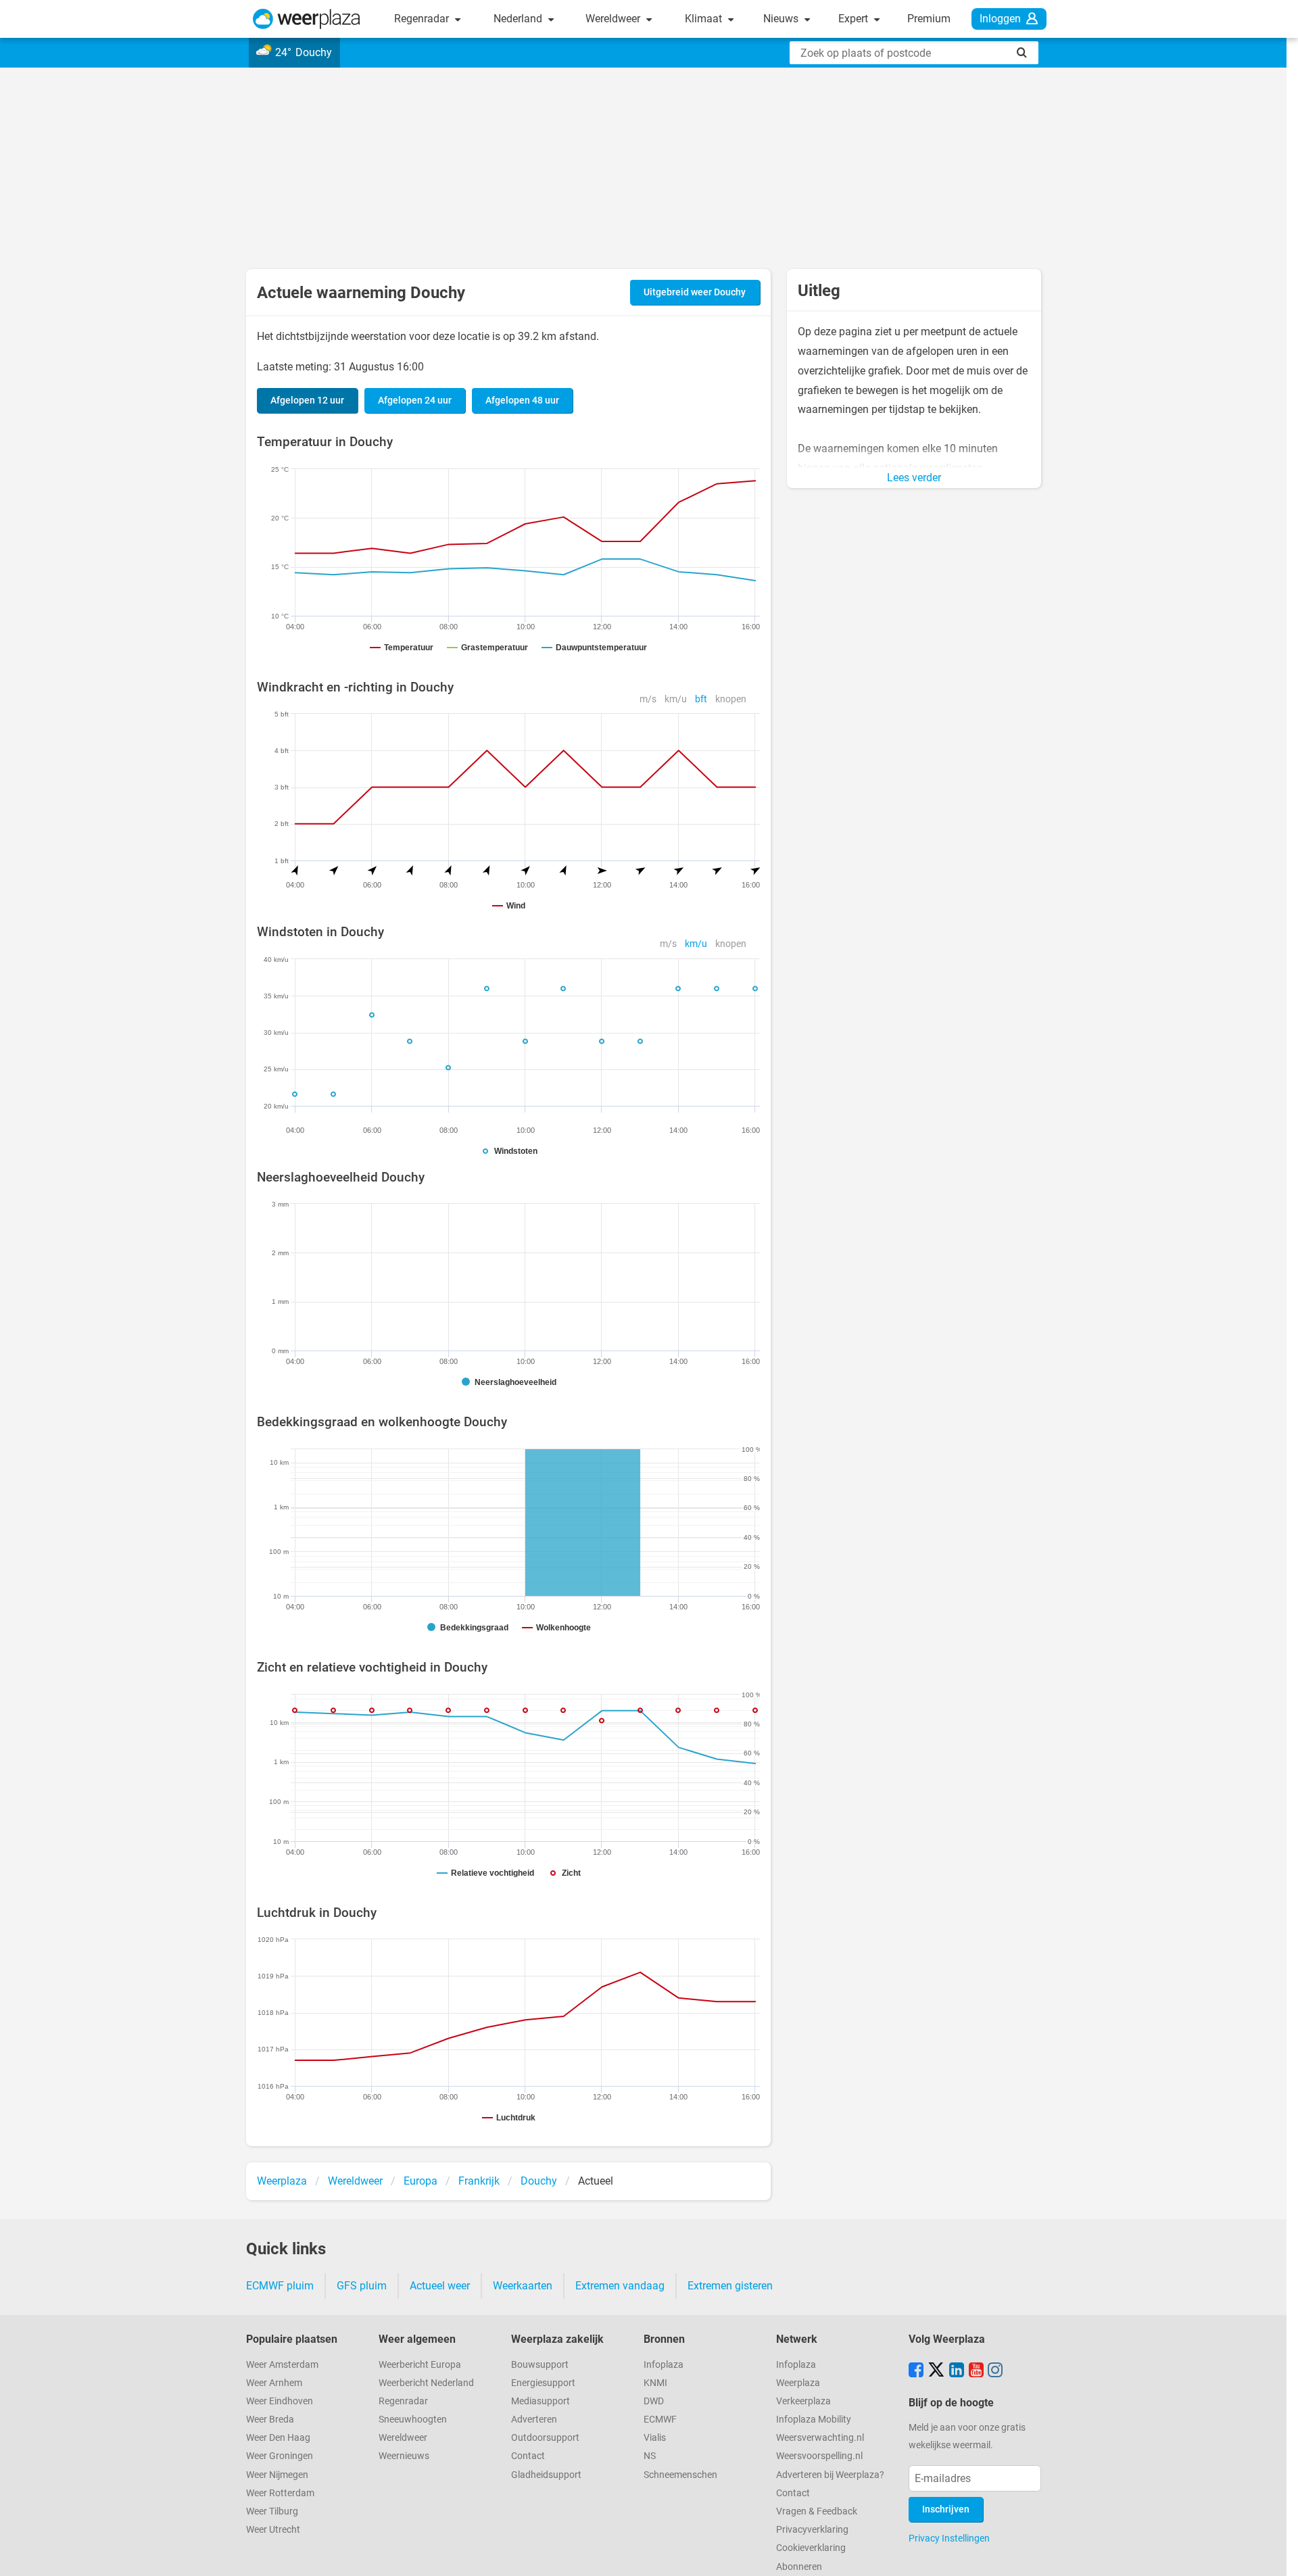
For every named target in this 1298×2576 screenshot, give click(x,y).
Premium (929, 19)
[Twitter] (936, 2371)
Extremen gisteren (730, 2286)
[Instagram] (995, 2371)
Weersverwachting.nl (820, 2438)
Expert (855, 19)
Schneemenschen (680, 2475)
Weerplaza (798, 2383)
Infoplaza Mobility (814, 2420)
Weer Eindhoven (280, 2401)
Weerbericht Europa (420, 2365)
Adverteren (534, 2420)
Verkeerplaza (803, 2401)
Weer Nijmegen (277, 2475)
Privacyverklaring (812, 2530)
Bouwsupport (540, 2365)
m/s (648, 699)
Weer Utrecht (273, 2530)
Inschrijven (946, 2509)
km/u (676, 699)
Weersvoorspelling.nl (819, 2456)
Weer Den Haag (278, 2438)
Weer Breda (270, 2420)
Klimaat (705, 19)
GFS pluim (362, 2286)
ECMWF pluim (280, 2286)
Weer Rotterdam (280, 2493)
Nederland (519, 19)
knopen (731, 699)
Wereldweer (614, 19)
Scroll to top (1276, 2554)
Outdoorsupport (545, 2438)
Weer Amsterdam (282, 2365)
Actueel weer (440, 2286)
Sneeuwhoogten (413, 2420)
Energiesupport (543, 2383)
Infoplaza (664, 2365)
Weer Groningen (280, 2456)
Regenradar (423, 19)
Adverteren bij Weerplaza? (830, 2475)
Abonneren (799, 2567)
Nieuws (782, 19)
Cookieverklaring (811, 2548)
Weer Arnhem (274, 2383)
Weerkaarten (523, 2286)
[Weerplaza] (307, 19)
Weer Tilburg (272, 2511)
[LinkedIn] (957, 2371)
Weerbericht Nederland (426, 2383)
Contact (528, 2456)
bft (701, 699)
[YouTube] (976, 2371)
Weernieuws (404, 2456)
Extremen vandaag (620, 2286)
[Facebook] (916, 2371)
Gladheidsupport (546, 2475)
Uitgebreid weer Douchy (695, 292)
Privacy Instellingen (949, 2538)
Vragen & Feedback (817, 2511)
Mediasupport (540, 2401)
